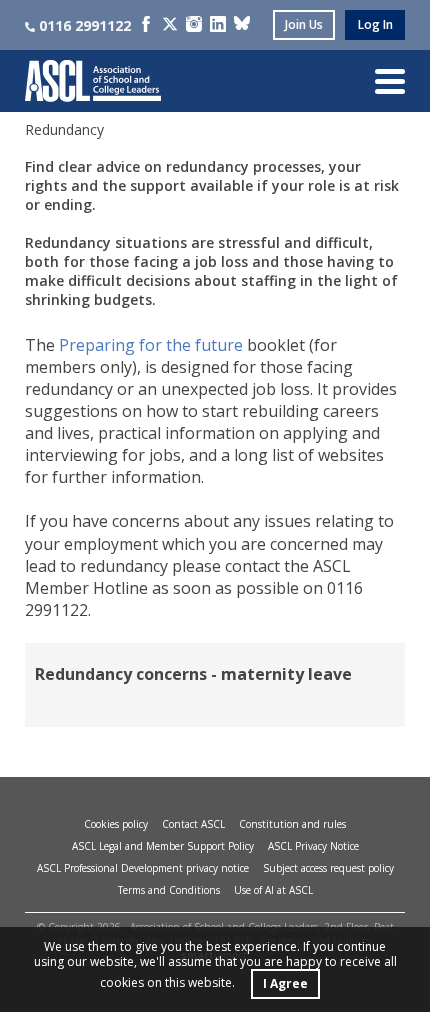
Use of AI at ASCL (273, 890)
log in (375, 24)
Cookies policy (116, 824)
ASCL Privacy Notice (313, 846)
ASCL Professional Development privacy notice (143, 868)
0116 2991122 (85, 25)
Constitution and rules (292, 824)
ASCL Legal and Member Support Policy (163, 846)
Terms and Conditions (169, 890)
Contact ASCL (193, 824)
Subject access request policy (328, 868)
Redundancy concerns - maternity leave (193, 674)
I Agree (285, 983)
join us (304, 24)
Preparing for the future (151, 345)
